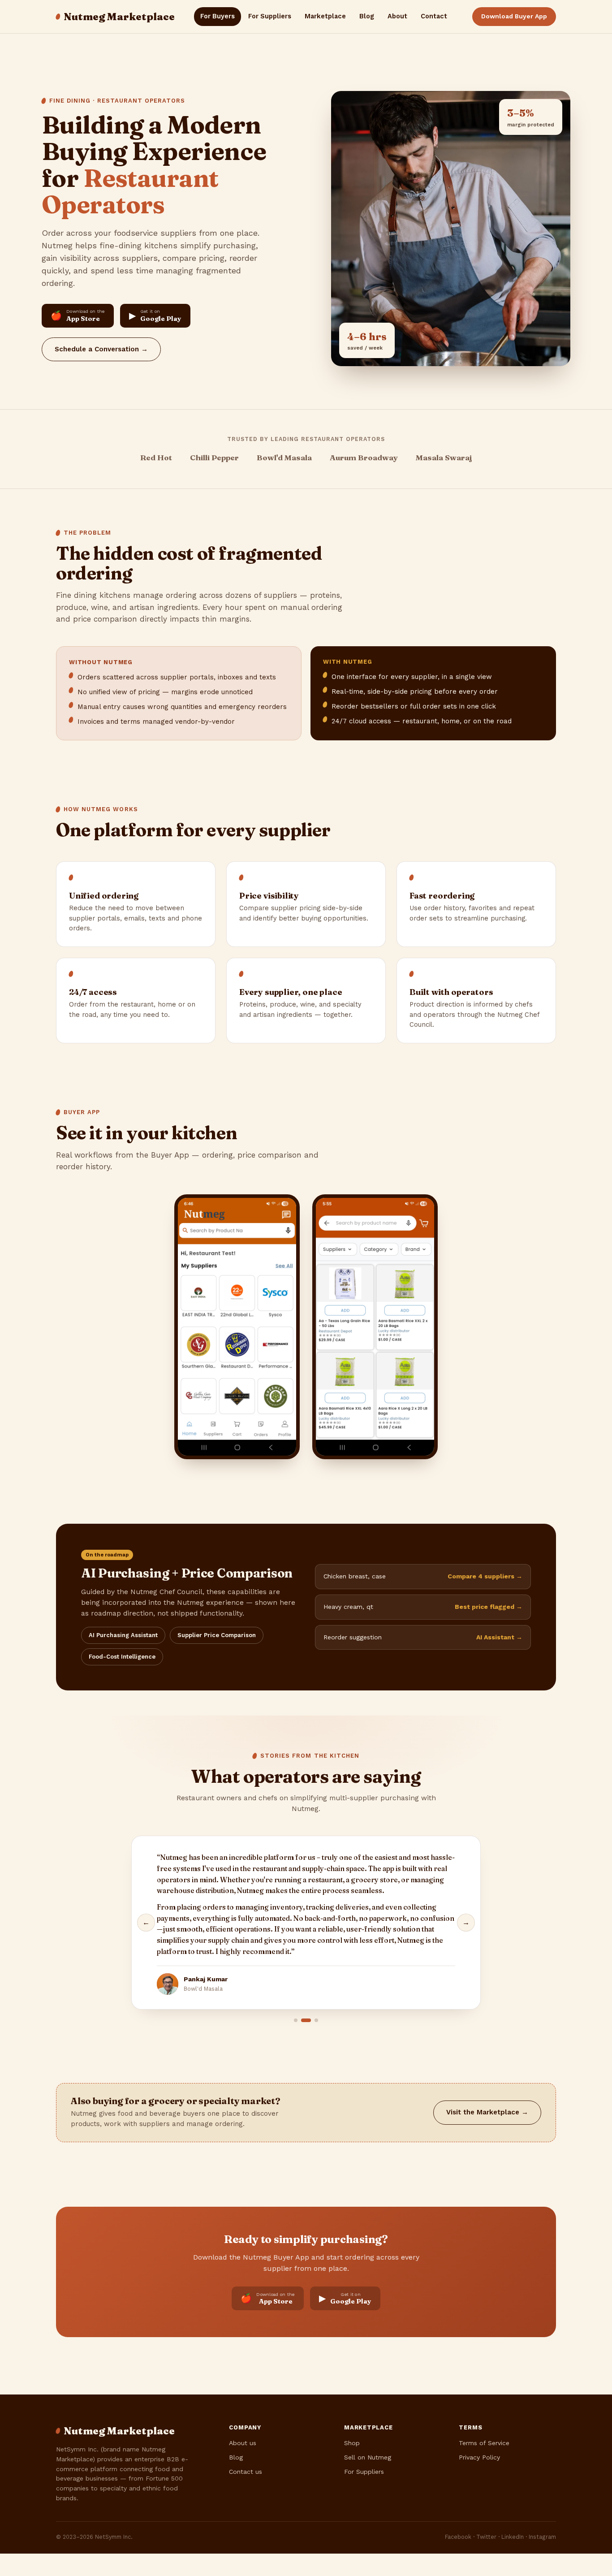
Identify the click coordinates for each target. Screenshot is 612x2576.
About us (243, 2443)
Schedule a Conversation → (101, 349)
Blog (367, 16)
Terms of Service (484, 2443)
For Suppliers (270, 16)
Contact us (246, 2472)
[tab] (296, 2020)
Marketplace (325, 16)
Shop (352, 2443)
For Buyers (218, 16)
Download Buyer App (514, 16)
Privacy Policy (479, 2457)
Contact (434, 16)
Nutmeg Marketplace (119, 17)
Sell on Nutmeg (368, 2457)
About (397, 16)
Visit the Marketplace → (487, 2112)
